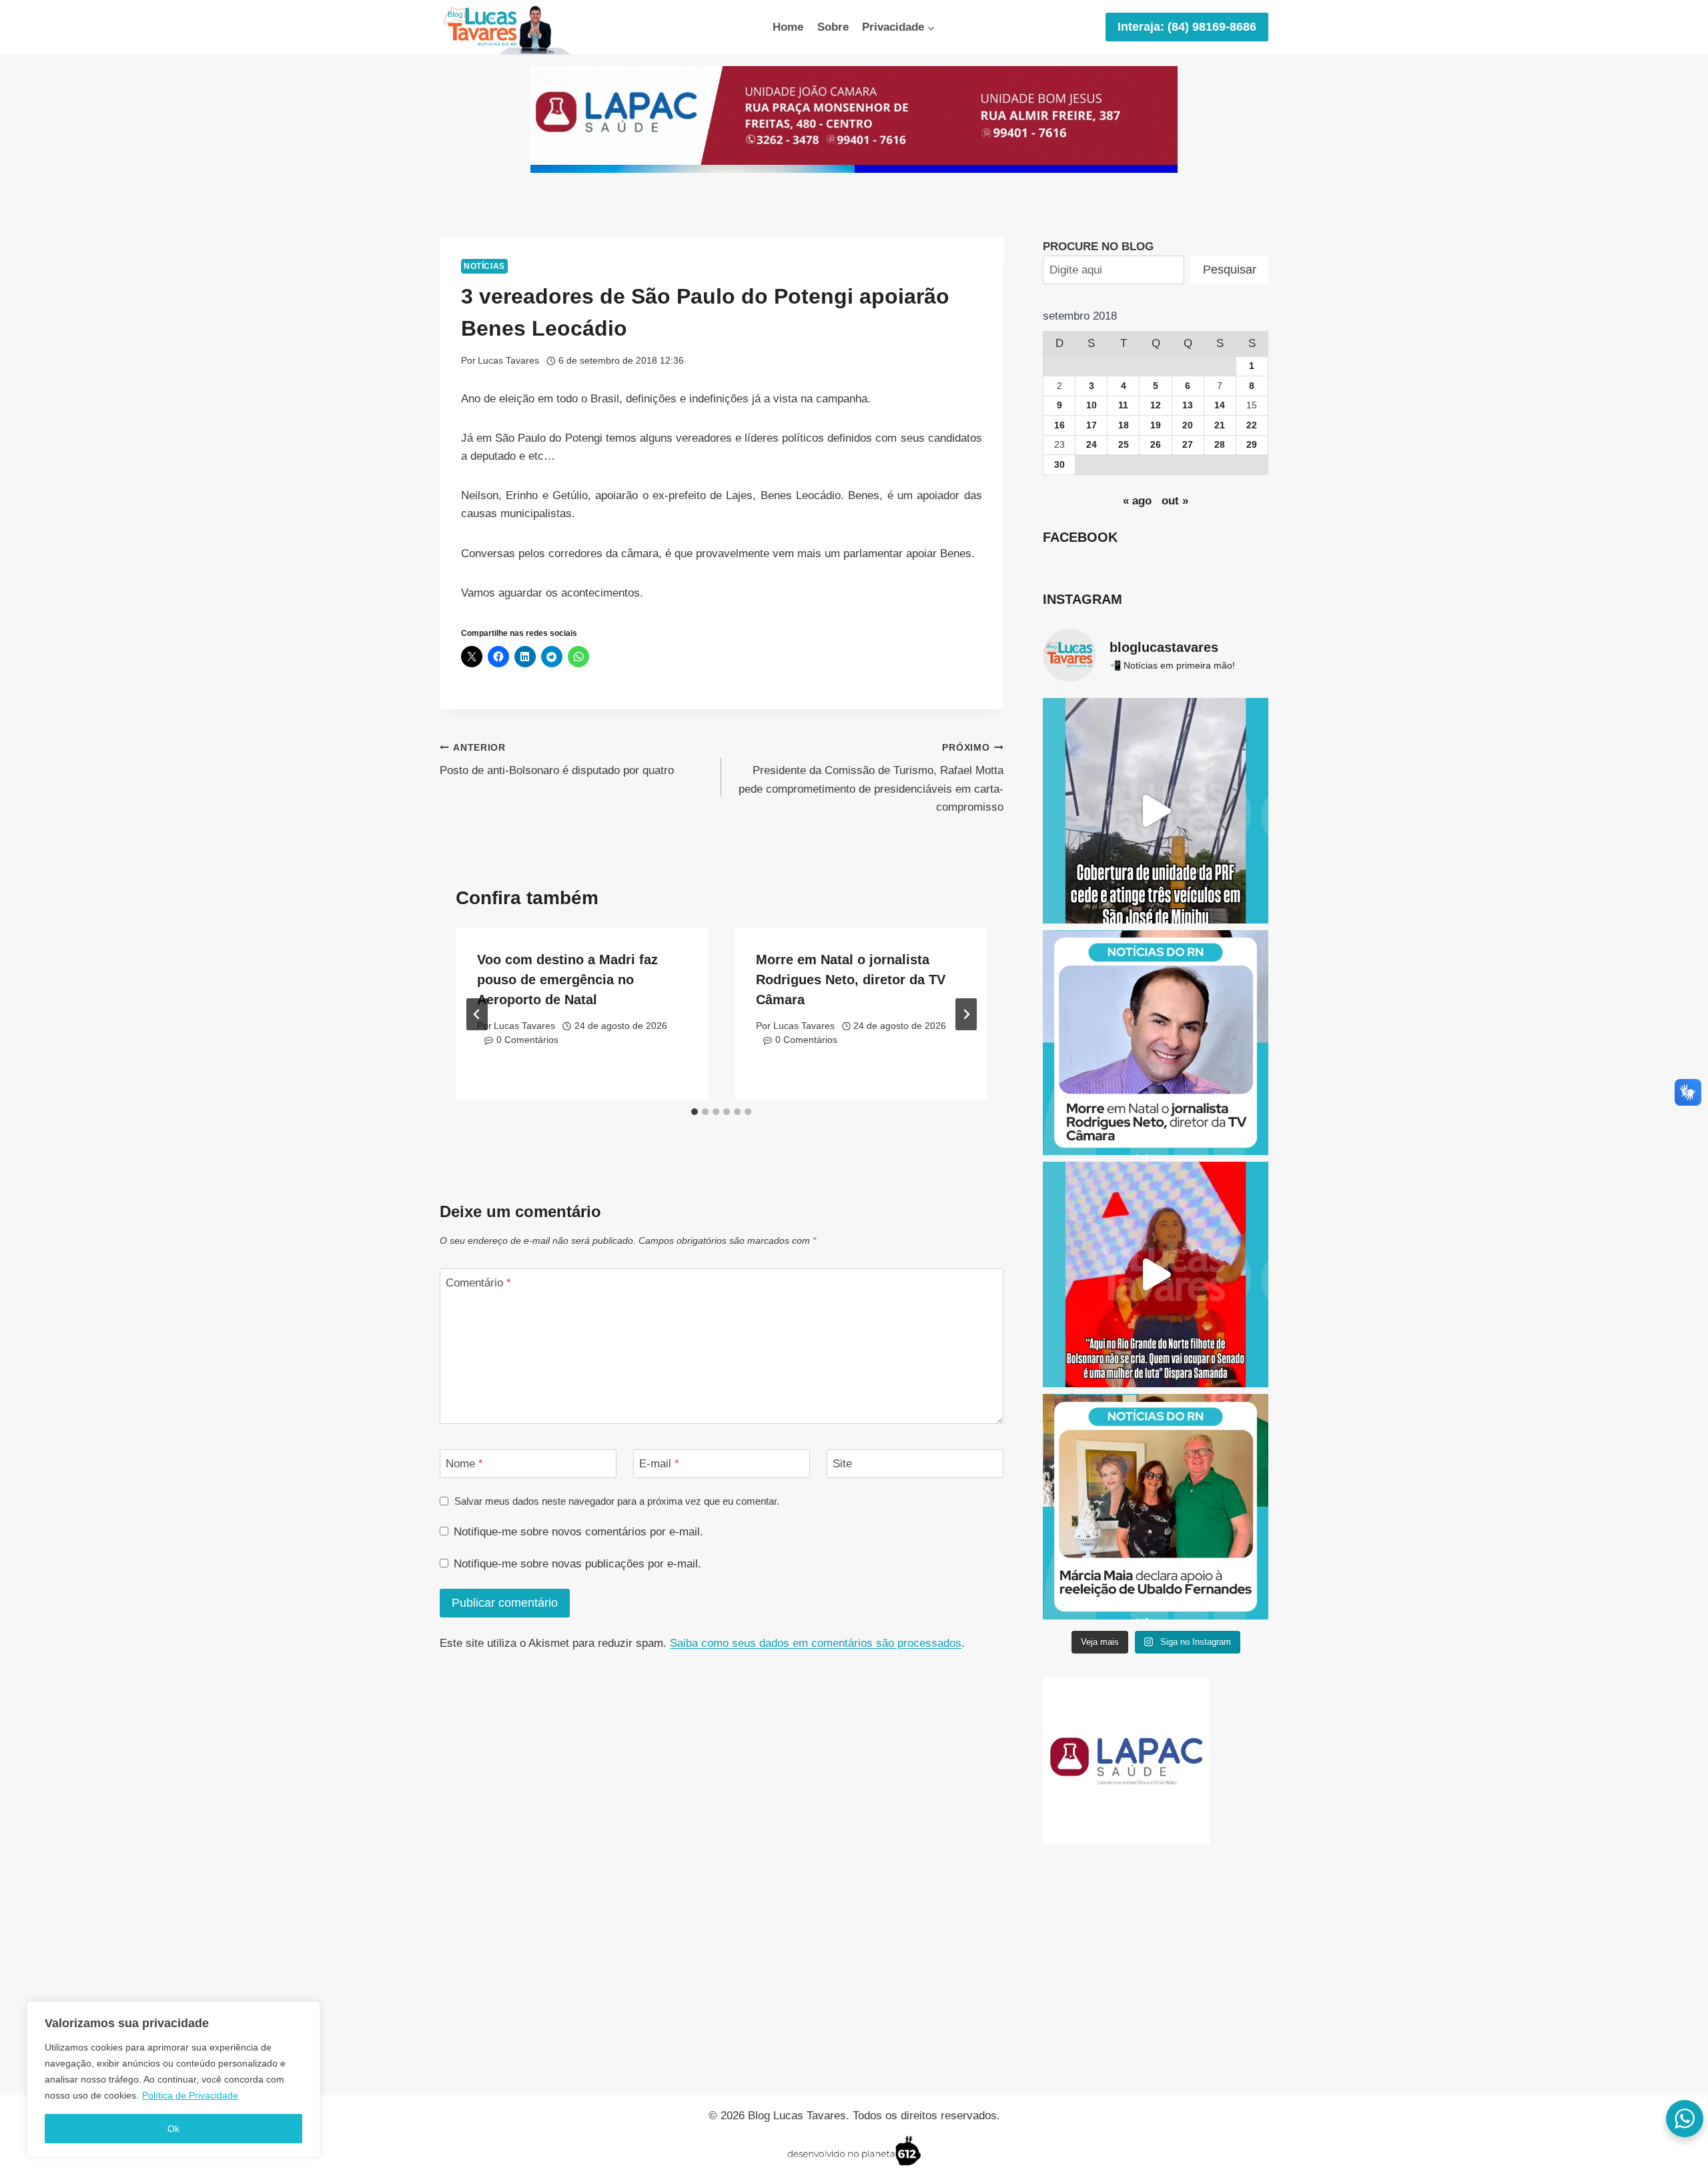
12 (1156, 405)
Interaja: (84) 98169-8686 (1187, 27)
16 (1059, 425)
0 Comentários (527, 1040)
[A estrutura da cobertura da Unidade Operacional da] (1156, 811)
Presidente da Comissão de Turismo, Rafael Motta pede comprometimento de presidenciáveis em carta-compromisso (871, 778)
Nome (464, 1464)
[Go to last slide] (477, 1014)
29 (1252, 445)
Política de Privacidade (190, 2095)
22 (1252, 425)
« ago (1137, 501)
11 (1123, 405)
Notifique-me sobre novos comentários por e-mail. (578, 1532)
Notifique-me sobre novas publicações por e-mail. (577, 1564)
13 (1188, 405)
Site (842, 1464)
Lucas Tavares (508, 361)
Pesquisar (1230, 270)
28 (1220, 445)
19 (1156, 425)
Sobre (833, 27)
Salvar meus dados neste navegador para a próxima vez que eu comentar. (617, 1501)
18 (1124, 425)
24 (1092, 445)
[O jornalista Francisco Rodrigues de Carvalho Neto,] (1156, 1043)
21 (1220, 425)
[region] (173, 2079)
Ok (173, 2129)
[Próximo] (966, 1014)
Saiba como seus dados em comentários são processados (816, 1643)
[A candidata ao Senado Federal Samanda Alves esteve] (1156, 1275)
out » (1175, 501)
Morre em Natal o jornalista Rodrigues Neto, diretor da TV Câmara (851, 980)
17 (1092, 425)
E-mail (659, 1464)
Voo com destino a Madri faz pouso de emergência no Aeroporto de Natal (567, 980)
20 (1188, 425)
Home (788, 27)
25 (1124, 445)
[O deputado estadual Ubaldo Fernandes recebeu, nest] (1156, 1507)
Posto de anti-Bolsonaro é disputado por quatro (557, 760)
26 (1156, 445)
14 (1220, 405)
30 (1059, 465)
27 (1188, 445)
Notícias (484, 266)
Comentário (478, 1283)
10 (1092, 405)
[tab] (695, 1112)
